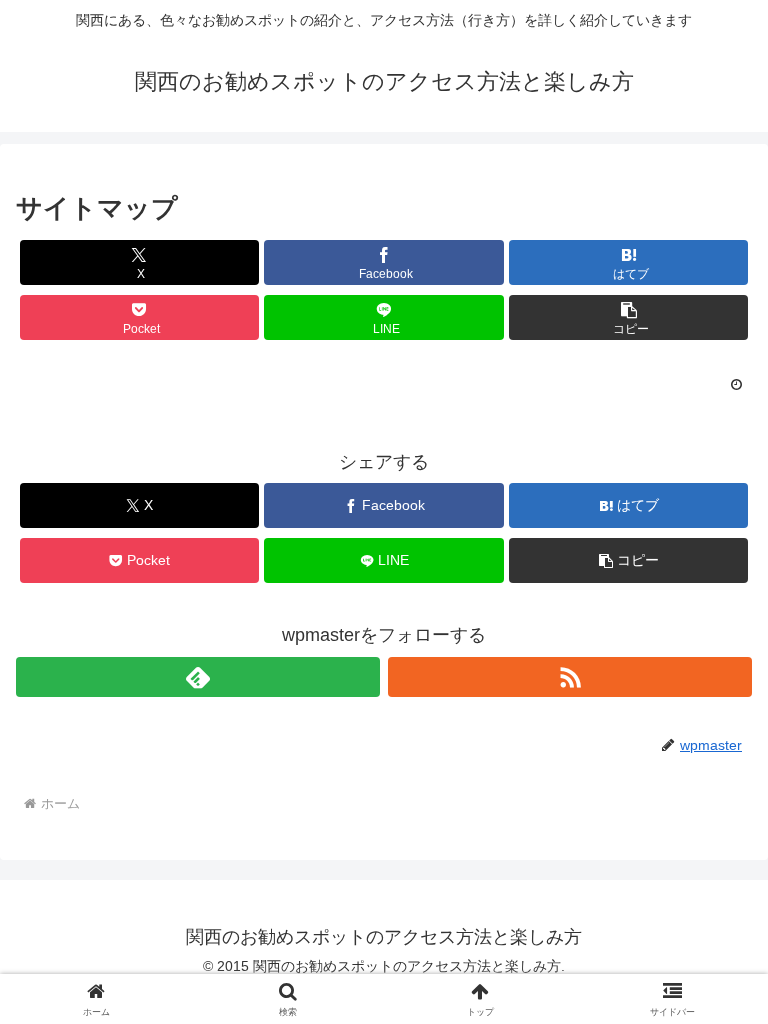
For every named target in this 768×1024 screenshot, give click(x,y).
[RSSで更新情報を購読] (570, 677)
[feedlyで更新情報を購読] (198, 677)
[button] (628, 317)
